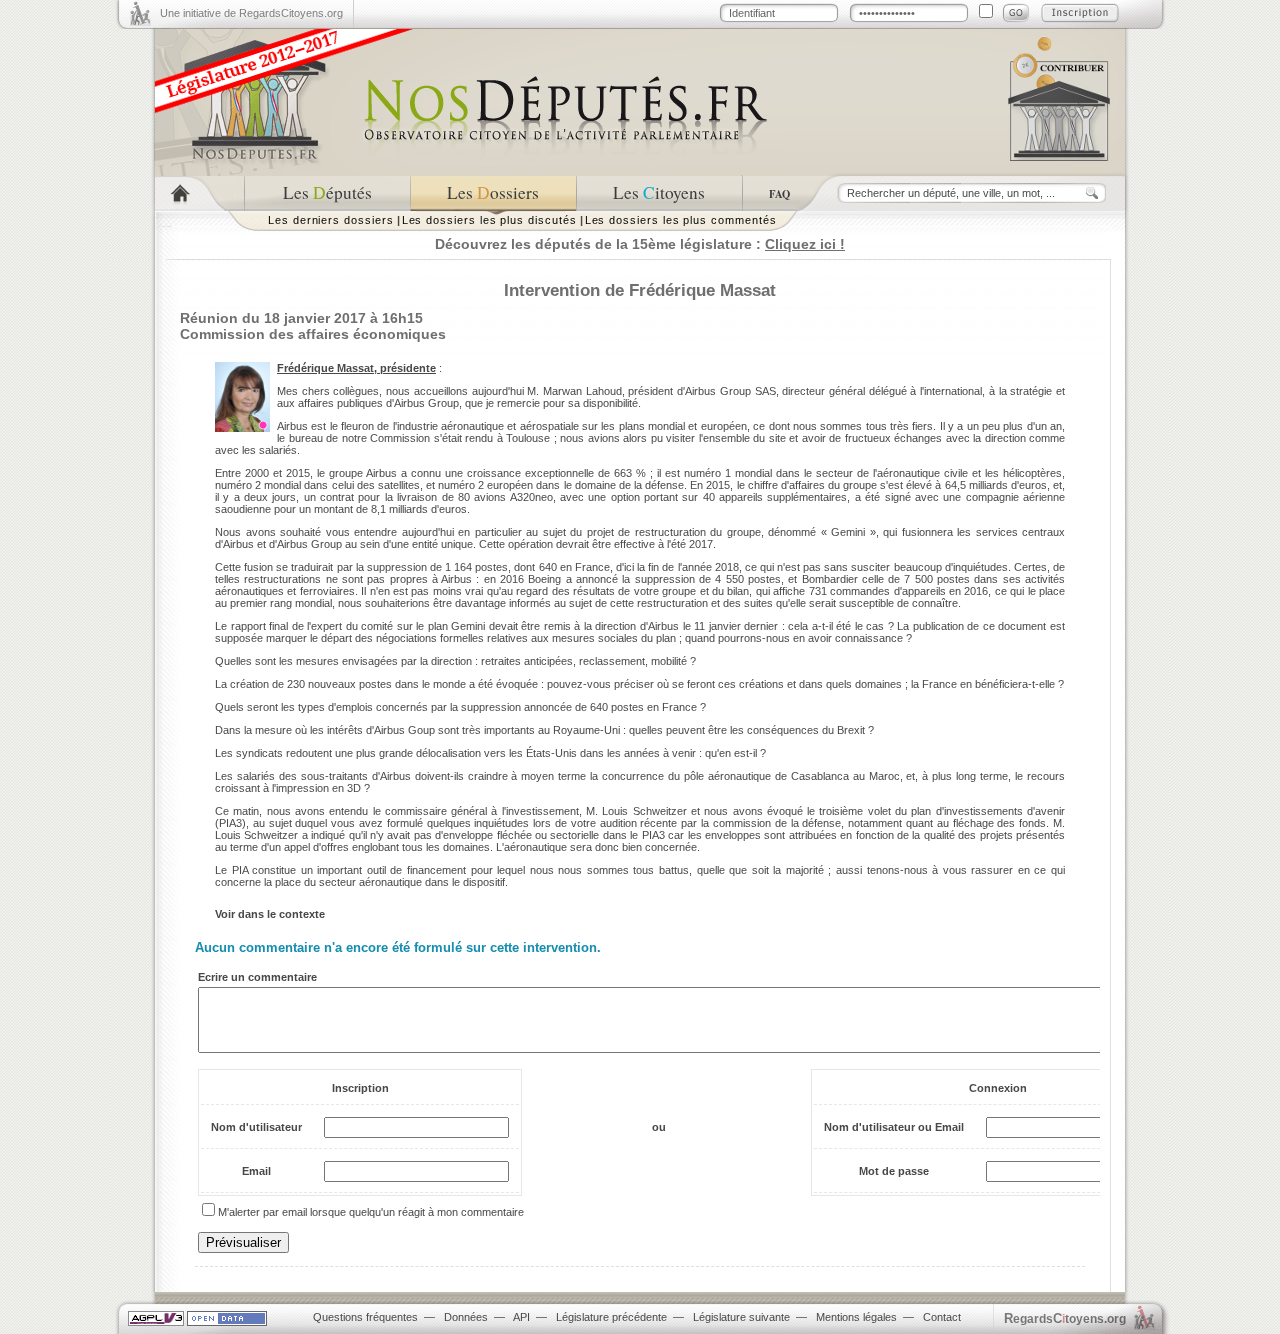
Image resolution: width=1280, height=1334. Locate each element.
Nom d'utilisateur (256, 1127)
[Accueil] (199, 193)
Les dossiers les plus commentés (681, 220)
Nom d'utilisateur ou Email (894, 1127)
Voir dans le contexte (270, 914)
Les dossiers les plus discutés (489, 220)
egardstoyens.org (1065, 1318)
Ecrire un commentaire (257, 977)
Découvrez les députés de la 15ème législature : (640, 244)
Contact (942, 1317)
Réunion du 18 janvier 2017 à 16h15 (301, 318)
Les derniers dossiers (331, 220)
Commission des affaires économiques (313, 334)
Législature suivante (741, 1317)
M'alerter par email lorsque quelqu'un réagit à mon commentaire (371, 1212)
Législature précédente (611, 1317)
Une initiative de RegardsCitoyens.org (251, 13)
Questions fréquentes (365, 1317)
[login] (1016, 13)
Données (466, 1317)
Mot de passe (894, 1171)
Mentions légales (856, 1317)
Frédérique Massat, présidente (356, 368)
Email (256, 1171)
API (521, 1317)
